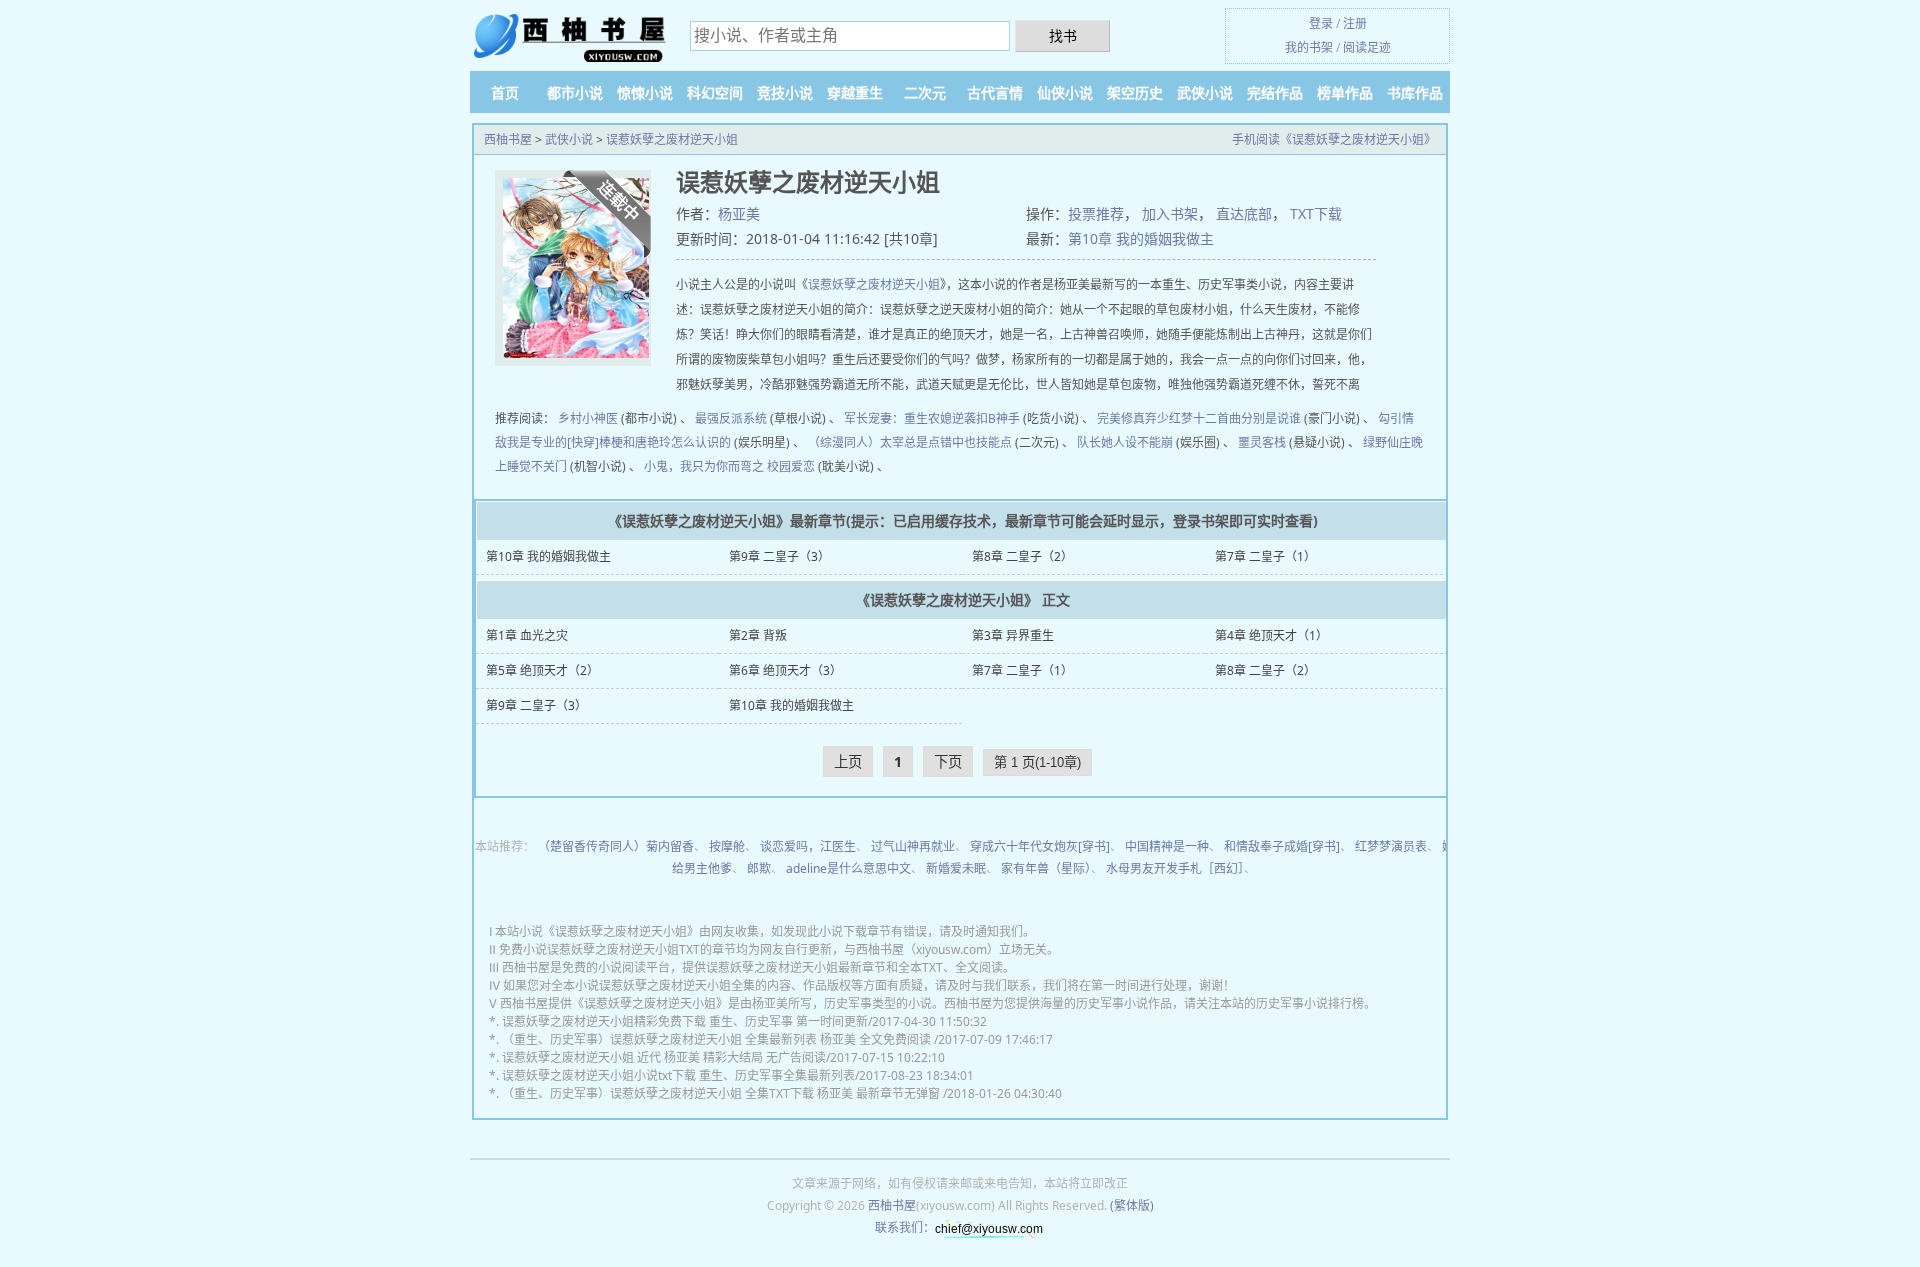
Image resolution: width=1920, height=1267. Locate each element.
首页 (505, 92)
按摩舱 (727, 846)
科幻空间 (715, 92)
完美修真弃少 (1133, 418)
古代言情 (995, 92)
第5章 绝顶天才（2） (542, 670)
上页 (848, 761)
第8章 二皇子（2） (1022, 556)
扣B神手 (998, 418)
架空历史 (1135, 92)
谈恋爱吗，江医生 (808, 846)
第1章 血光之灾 (527, 635)
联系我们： (905, 1227)
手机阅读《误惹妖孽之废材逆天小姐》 (1334, 139)
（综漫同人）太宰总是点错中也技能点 (910, 442)
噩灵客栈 (1262, 442)
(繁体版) (1132, 1205)
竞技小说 (785, 92)
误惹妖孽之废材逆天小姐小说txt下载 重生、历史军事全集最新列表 (678, 1075)
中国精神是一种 (1167, 846)
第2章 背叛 (758, 635)
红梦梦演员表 (1391, 846)
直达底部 (1244, 213)
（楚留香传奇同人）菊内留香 (616, 846)
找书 (1063, 35)
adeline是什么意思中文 (848, 868)
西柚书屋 (508, 139)
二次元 (925, 92)
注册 (1355, 23)
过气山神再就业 (913, 846)
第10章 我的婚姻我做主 (1141, 238)
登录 (1321, 23)
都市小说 (575, 92)
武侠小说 (1205, 92)
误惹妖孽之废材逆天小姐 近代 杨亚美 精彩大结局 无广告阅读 (664, 1057)
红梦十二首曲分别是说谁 (1235, 418)
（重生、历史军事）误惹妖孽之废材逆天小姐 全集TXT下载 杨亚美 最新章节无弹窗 (722, 1093)
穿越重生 (855, 92)
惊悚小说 (645, 92)
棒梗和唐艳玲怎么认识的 (665, 442)
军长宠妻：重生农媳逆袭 (910, 418)
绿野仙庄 (1387, 442)
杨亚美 (739, 213)
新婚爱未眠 (956, 868)
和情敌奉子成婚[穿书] (1282, 846)
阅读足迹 (1367, 47)
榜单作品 (1345, 92)
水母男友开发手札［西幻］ (1175, 868)
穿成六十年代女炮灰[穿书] (1040, 846)
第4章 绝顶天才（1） (1271, 635)
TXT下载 (1316, 213)
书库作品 (1415, 92)
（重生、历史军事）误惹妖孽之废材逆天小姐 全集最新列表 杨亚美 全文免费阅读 (718, 1039)
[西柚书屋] (570, 37)
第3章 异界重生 (1013, 635)
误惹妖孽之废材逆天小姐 (672, 139)
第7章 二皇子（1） (1265, 556)
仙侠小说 (1065, 92)
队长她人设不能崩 (1125, 442)
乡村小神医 (588, 418)
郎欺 (759, 868)
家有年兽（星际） (1046, 868)
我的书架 (1309, 47)
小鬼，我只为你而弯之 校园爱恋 (729, 466)
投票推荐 (1096, 213)
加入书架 (1170, 213)
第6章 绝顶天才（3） (785, 670)
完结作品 (1275, 92)
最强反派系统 (731, 418)
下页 (948, 761)
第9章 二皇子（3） (779, 556)
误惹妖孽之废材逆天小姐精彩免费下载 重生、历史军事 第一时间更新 (685, 1021)
